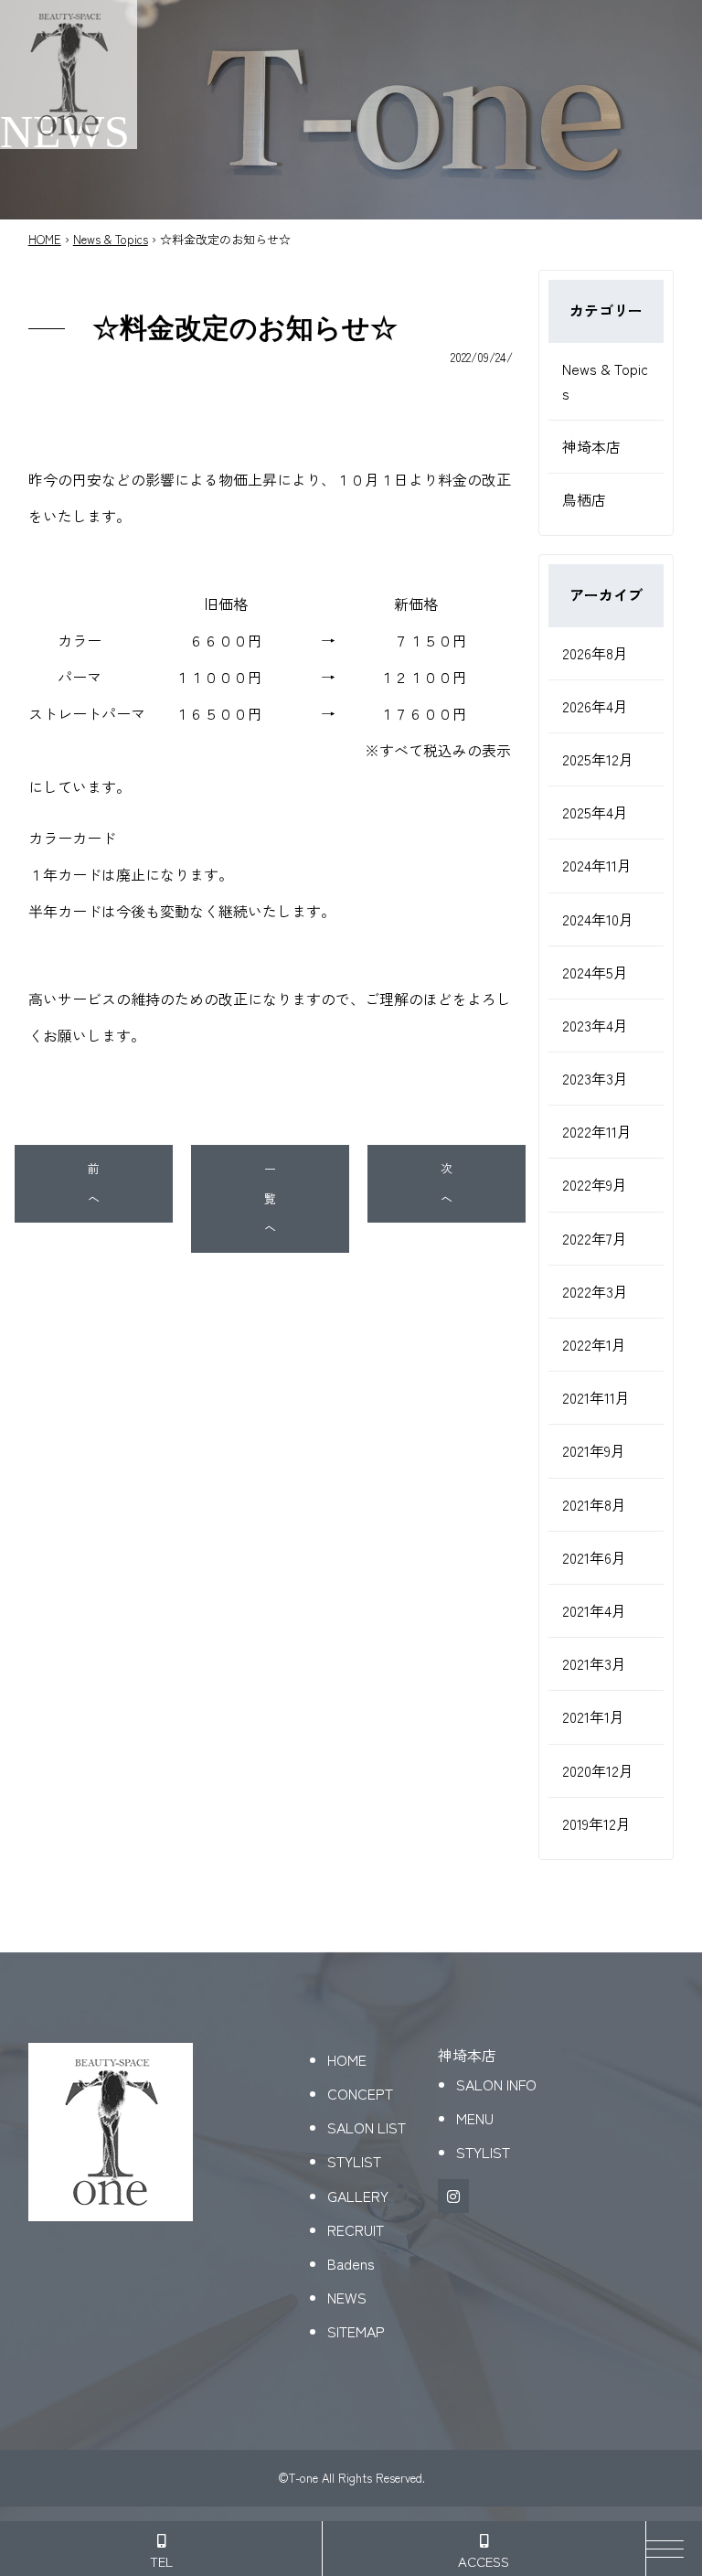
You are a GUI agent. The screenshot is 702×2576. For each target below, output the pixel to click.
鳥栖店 (584, 499)
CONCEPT (360, 2093)
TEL (161, 2561)
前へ (94, 1183)
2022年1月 (594, 1344)
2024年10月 (598, 919)
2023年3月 (595, 1078)
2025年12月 (598, 759)
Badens (351, 2263)
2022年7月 (595, 1238)
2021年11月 (596, 1397)
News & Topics (111, 239)
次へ (447, 1183)
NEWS (347, 2297)
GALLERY (358, 2196)
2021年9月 (594, 1450)
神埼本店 (591, 446)
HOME (45, 239)
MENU (475, 2118)
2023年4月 (595, 1025)
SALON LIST (367, 2127)
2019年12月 (596, 1823)
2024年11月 (597, 865)
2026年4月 (595, 706)
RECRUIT (356, 2229)
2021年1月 (593, 1716)
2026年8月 (595, 653)
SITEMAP (356, 2331)
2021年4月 (594, 1610)
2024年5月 (595, 972)
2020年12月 (598, 1770)
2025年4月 (595, 812)
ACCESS (484, 2561)
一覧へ (270, 1198)
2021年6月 (594, 1557)
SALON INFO (496, 2084)
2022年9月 (595, 1184)
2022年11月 (597, 1131)
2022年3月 (595, 1291)
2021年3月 (594, 1663)
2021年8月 (594, 1504)
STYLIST (354, 2161)
